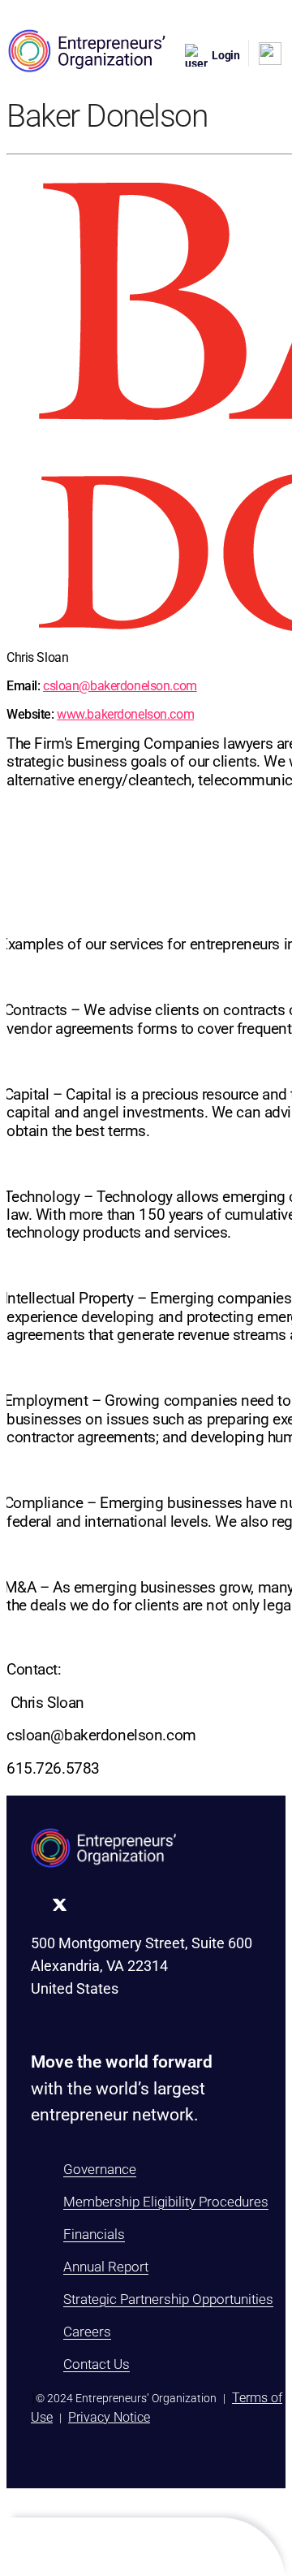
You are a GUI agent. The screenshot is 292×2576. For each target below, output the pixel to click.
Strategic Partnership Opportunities (168, 2299)
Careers (87, 2332)
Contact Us (97, 2364)
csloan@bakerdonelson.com (120, 686)
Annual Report (106, 2267)
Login (226, 55)
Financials (94, 2234)
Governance (100, 2169)
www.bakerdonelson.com (125, 714)
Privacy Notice (109, 2417)
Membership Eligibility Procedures (166, 2202)
